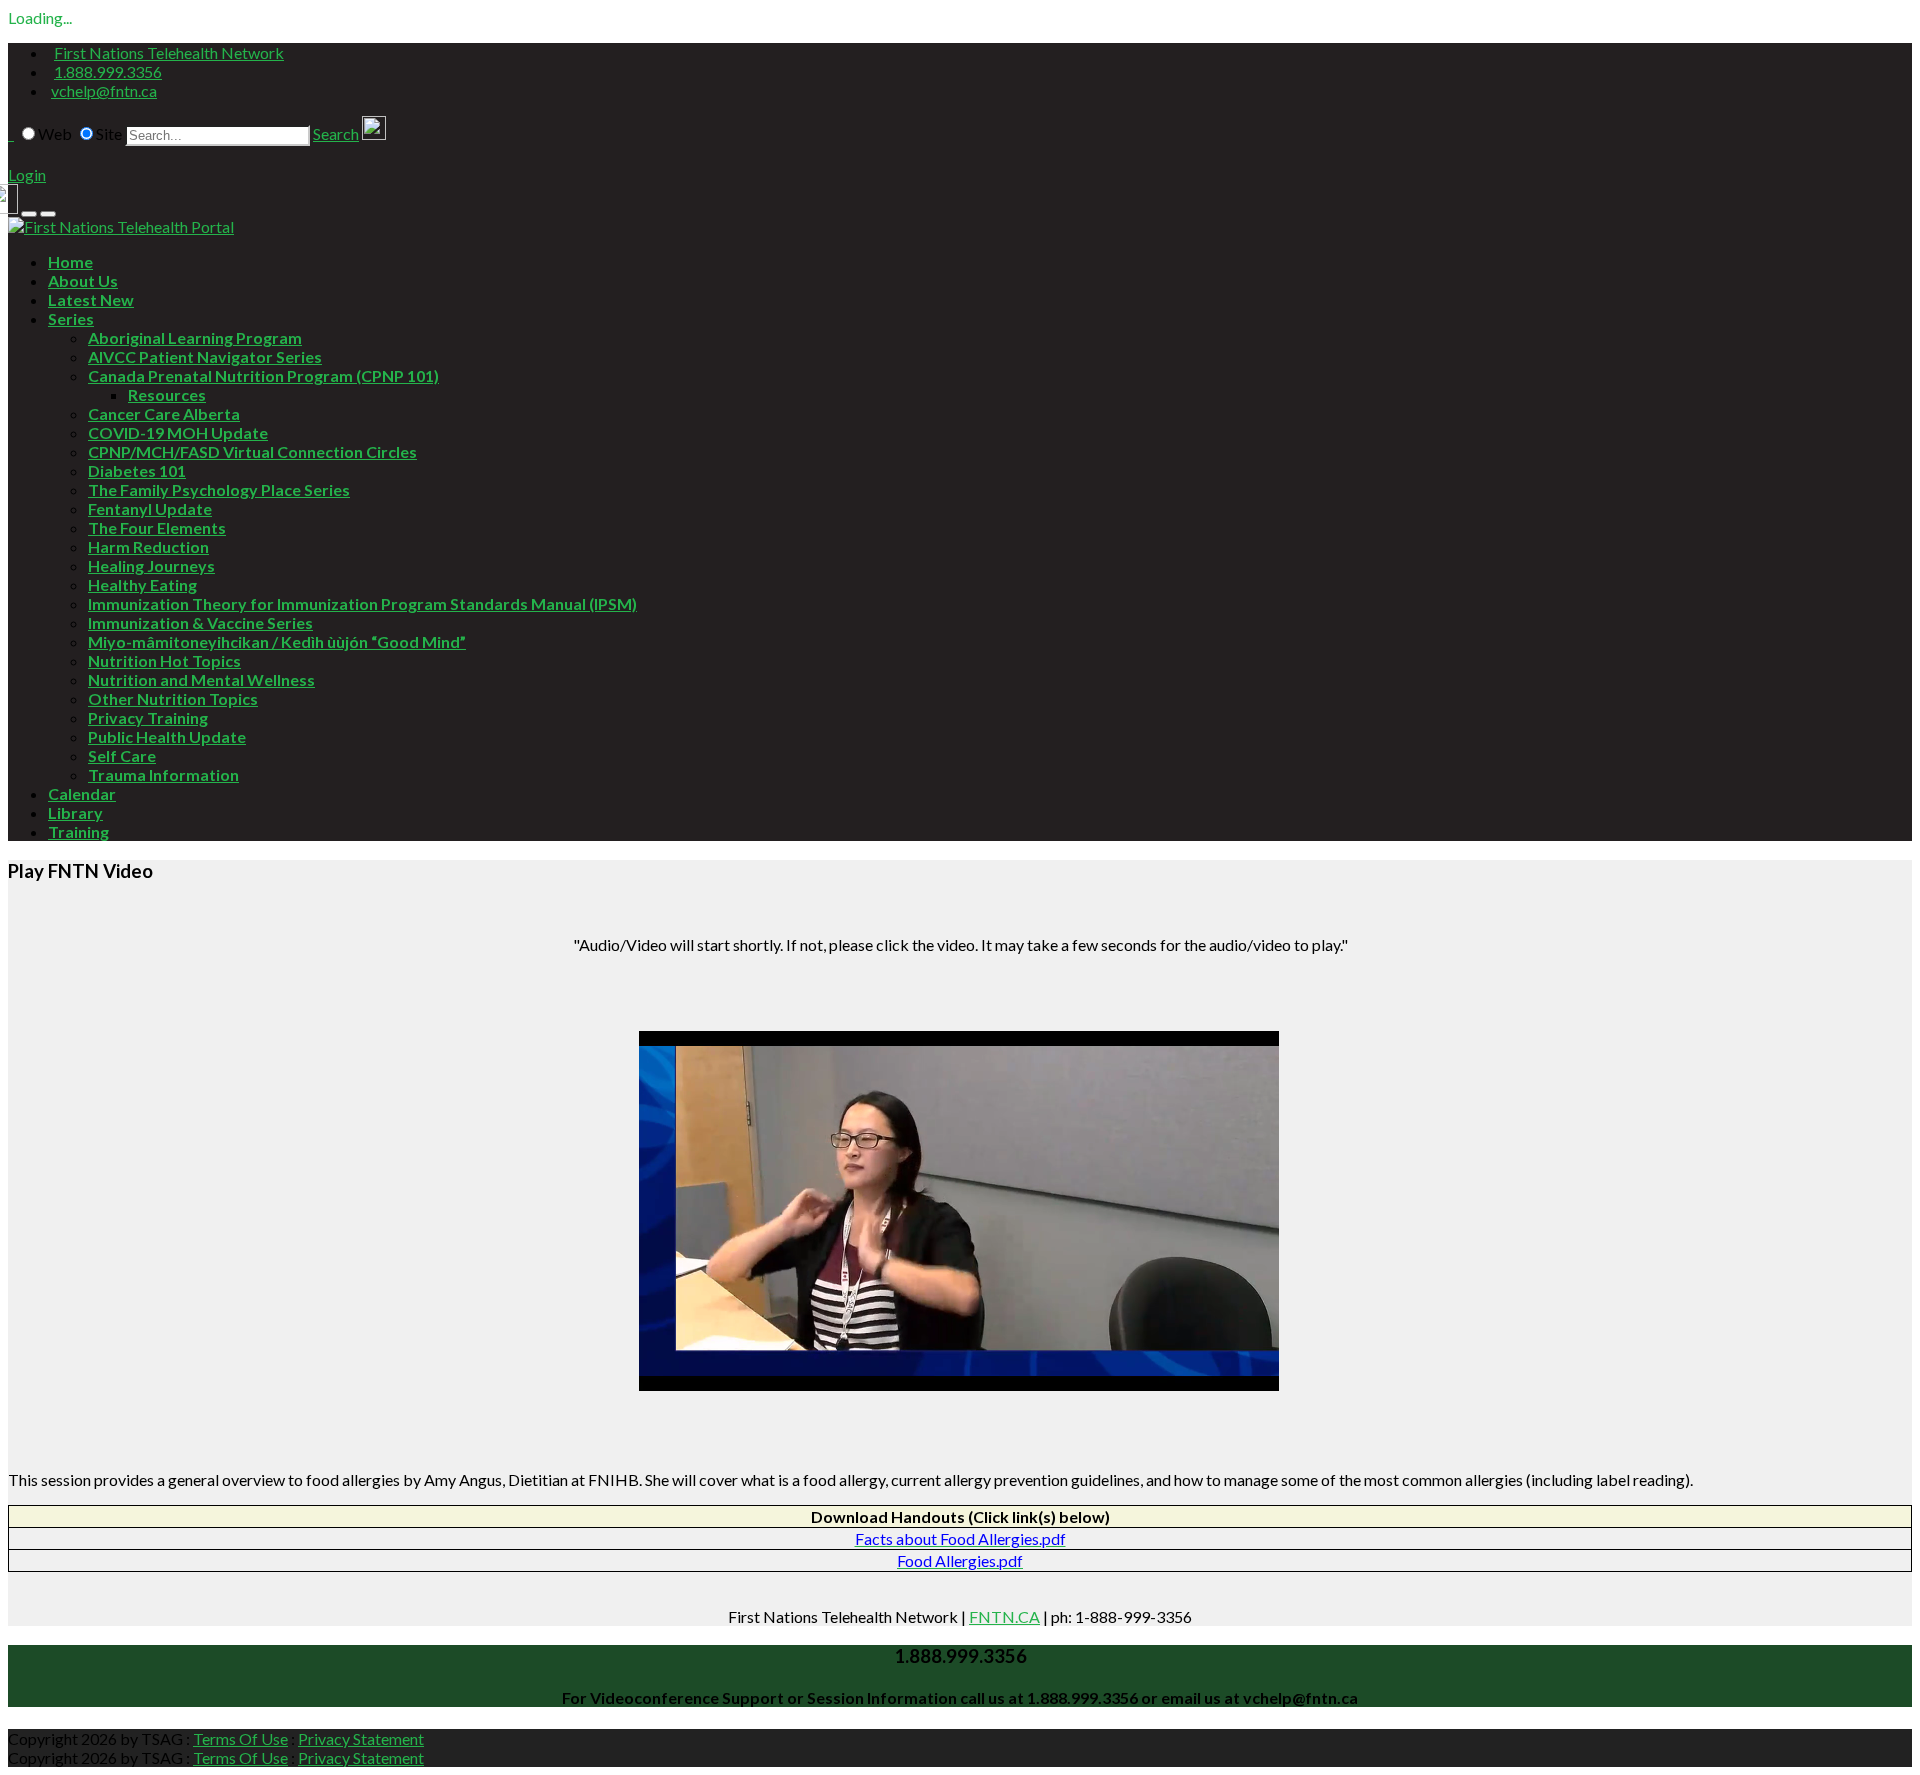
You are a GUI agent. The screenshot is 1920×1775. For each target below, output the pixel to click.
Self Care (122, 755)
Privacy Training (148, 717)
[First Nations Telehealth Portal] (121, 226)
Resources (167, 394)
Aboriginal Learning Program (195, 337)
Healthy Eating (142, 584)
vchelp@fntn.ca (104, 90)
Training (78, 831)
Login (27, 174)
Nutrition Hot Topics (164, 660)
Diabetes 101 (137, 470)
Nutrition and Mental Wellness (201, 679)
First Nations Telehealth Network (169, 52)
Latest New (91, 299)
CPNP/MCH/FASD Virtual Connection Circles (252, 451)
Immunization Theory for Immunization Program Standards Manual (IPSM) (362, 603)
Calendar (82, 793)
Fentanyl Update (150, 508)
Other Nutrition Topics (173, 698)
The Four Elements (157, 527)
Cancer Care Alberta (164, 413)
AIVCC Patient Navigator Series (205, 356)
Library (75, 812)
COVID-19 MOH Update (178, 432)
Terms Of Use (240, 1738)
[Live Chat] (374, 133)
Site (109, 133)
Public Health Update (167, 736)
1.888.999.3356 (108, 71)
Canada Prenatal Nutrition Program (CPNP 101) (263, 375)
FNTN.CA (1004, 1616)
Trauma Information (163, 774)
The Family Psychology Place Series (219, 489)
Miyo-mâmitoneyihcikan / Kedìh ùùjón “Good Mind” (277, 641)
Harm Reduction (148, 546)
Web (55, 133)
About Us (83, 280)
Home (70, 261)
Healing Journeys (151, 565)
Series (71, 318)
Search (336, 133)
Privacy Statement (361, 1738)
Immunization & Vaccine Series (200, 622)
